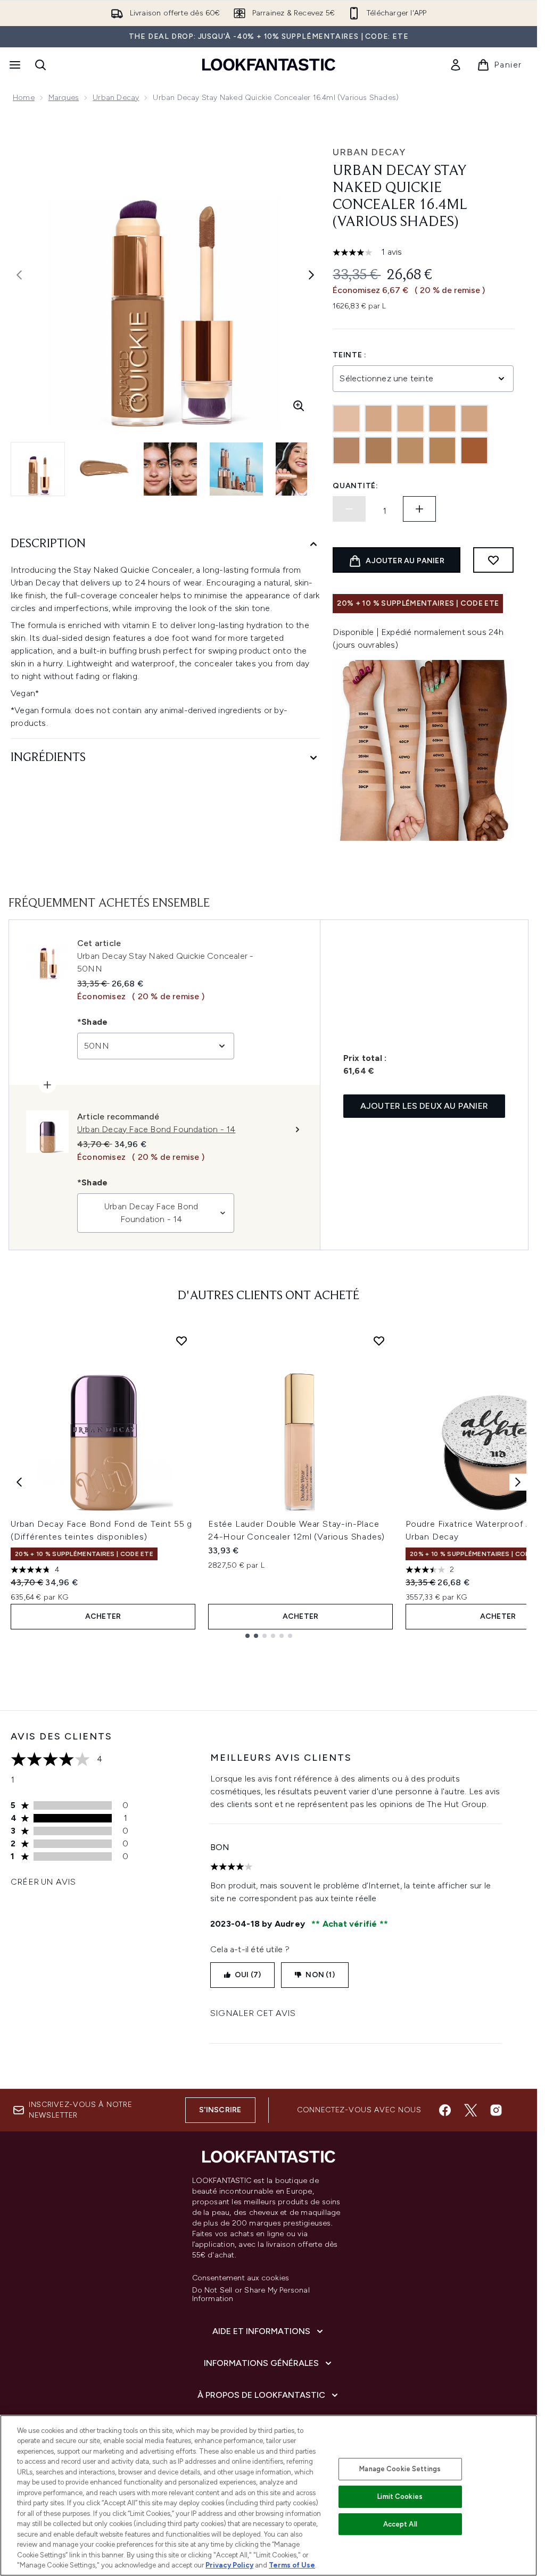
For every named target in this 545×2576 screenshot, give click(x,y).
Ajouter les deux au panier (424, 1106)
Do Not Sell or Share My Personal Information (251, 2295)
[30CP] (442, 419)
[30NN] (474, 419)
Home (24, 98)
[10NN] (346, 419)
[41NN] (346, 450)
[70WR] (474, 450)
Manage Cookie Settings (400, 2469)
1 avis (391, 252)
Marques (64, 98)
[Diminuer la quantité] (349, 509)
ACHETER (103, 1616)
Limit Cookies (400, 2496)
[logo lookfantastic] (269, 65)
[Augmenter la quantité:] (419, 509)
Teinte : (350, 355)
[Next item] (518, 1482)
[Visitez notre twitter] (470, 2110)
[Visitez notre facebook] (445, 2110)
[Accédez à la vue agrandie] (299, 406)
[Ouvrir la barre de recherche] (40, 65)
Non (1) (320, 1975)
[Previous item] (19, 1482)
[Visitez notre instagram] (496, 2110)
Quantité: (355, 486)
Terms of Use (292, 2565)
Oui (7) (248, 1975)
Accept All (400, 2524)
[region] (269, 2495)
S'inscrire (220, 2110)
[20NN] (410, 419)
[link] (456, 65)
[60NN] (442, 450)
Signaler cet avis (253, 2013)
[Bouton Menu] (14, 65)
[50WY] (410, 450)
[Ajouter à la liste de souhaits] (493, 560)
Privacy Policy (229, 2565)
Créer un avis (43, 1882)
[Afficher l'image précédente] (19, 275)
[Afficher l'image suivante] (311, 275)
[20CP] (378, 419)
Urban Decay (116, 98)
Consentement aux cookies (241, 2278)
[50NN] (378, 450)
